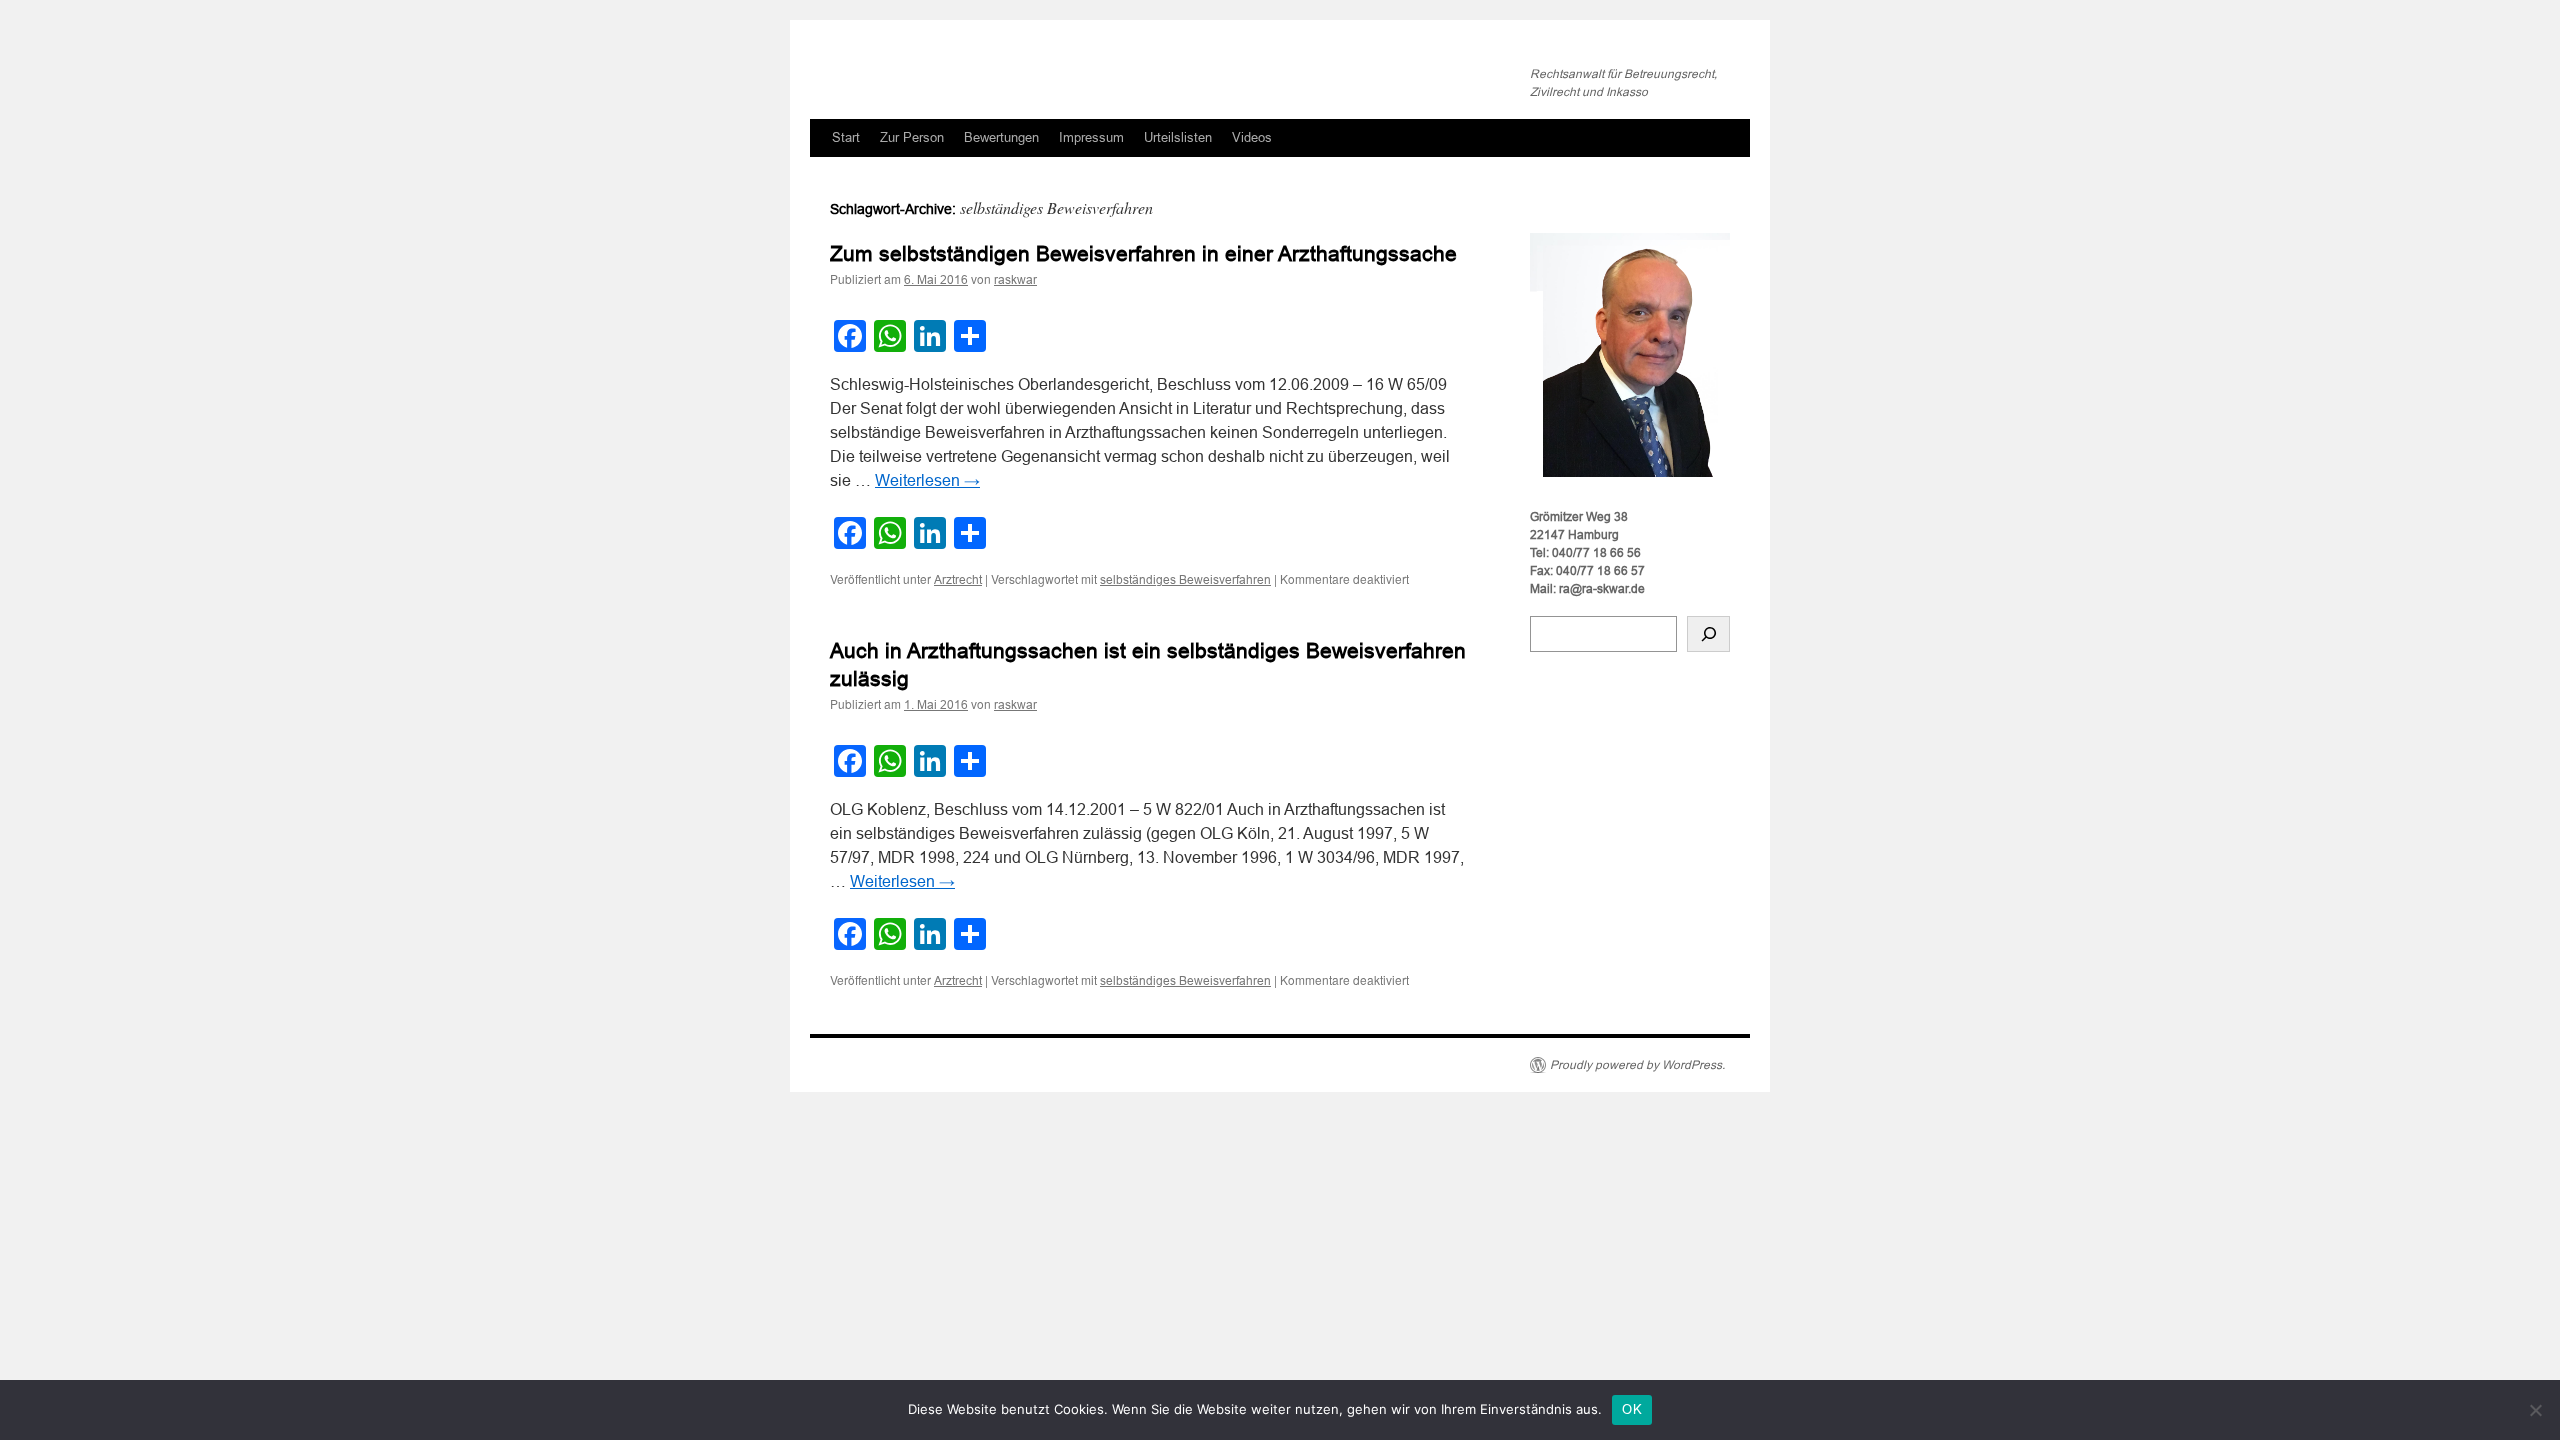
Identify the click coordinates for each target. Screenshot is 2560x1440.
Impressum (1091, 137)
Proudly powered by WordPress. (1637, 1065)
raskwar (1015, 280)
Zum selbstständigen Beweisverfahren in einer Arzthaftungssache (1143, 253)
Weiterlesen (927, 480)
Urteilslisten (1178, 137)
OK (1632, 1409)
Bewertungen (1001, 137)
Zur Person (912, 137)
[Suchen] (1708, 634)
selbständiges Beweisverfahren (1185, 580)
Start (846, 137)
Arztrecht (958, 580)
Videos (1252, 137)
